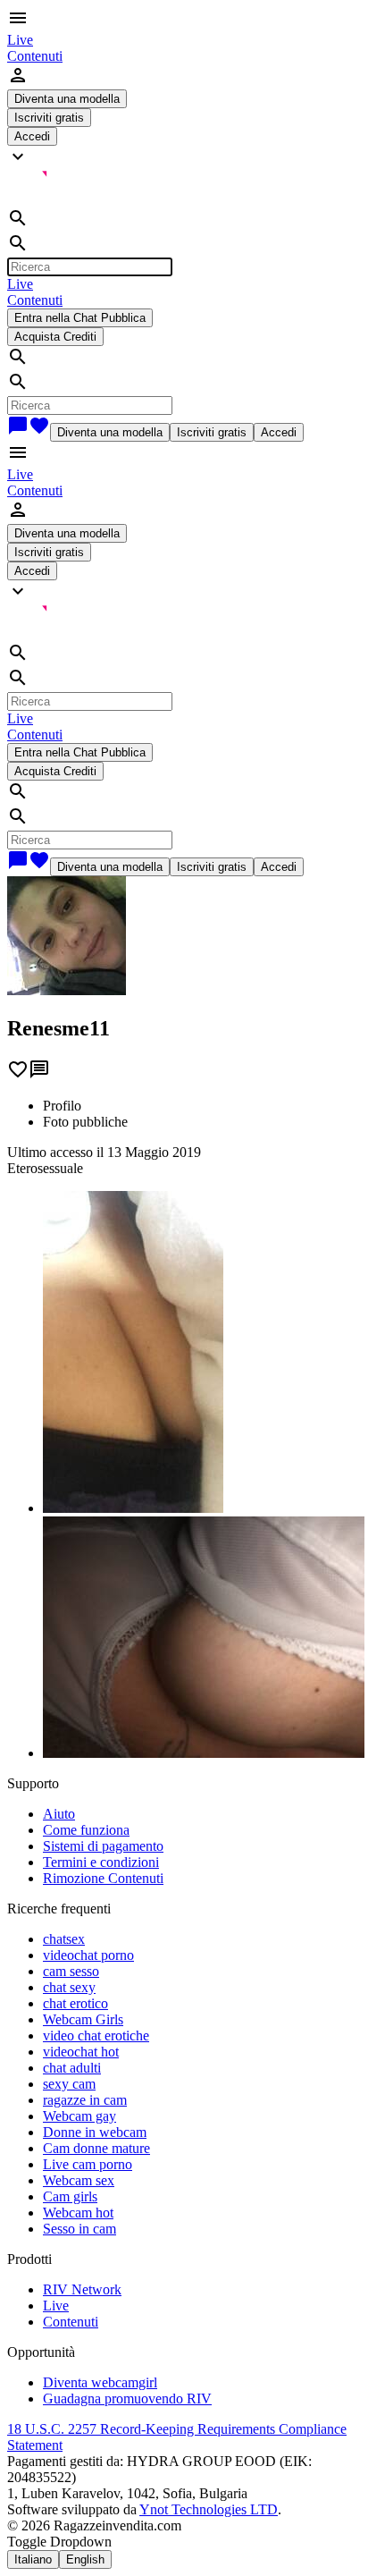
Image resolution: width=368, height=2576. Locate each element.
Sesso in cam (79, 2229)
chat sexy (69, 1987)
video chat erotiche (96, 2035)
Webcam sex (79, 2180)
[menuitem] (20, 40)
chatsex (64, 1939)
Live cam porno (88, 2164)
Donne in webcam (95, 2132)
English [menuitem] (85, 2559)
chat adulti (72, 2068)
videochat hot (81, 2052)
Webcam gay (79, 2116)
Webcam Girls (83, 2019)
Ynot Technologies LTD (209, 2509)
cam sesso (71, 1971)
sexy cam (69, 2084)
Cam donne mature (96, 2148)
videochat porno (88, 1955)
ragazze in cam (85, 2100)
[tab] (202, 1106)
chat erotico (75, 2003)
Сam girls (70, 2196)
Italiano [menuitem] (33, 2559)
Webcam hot (78, 2213)
